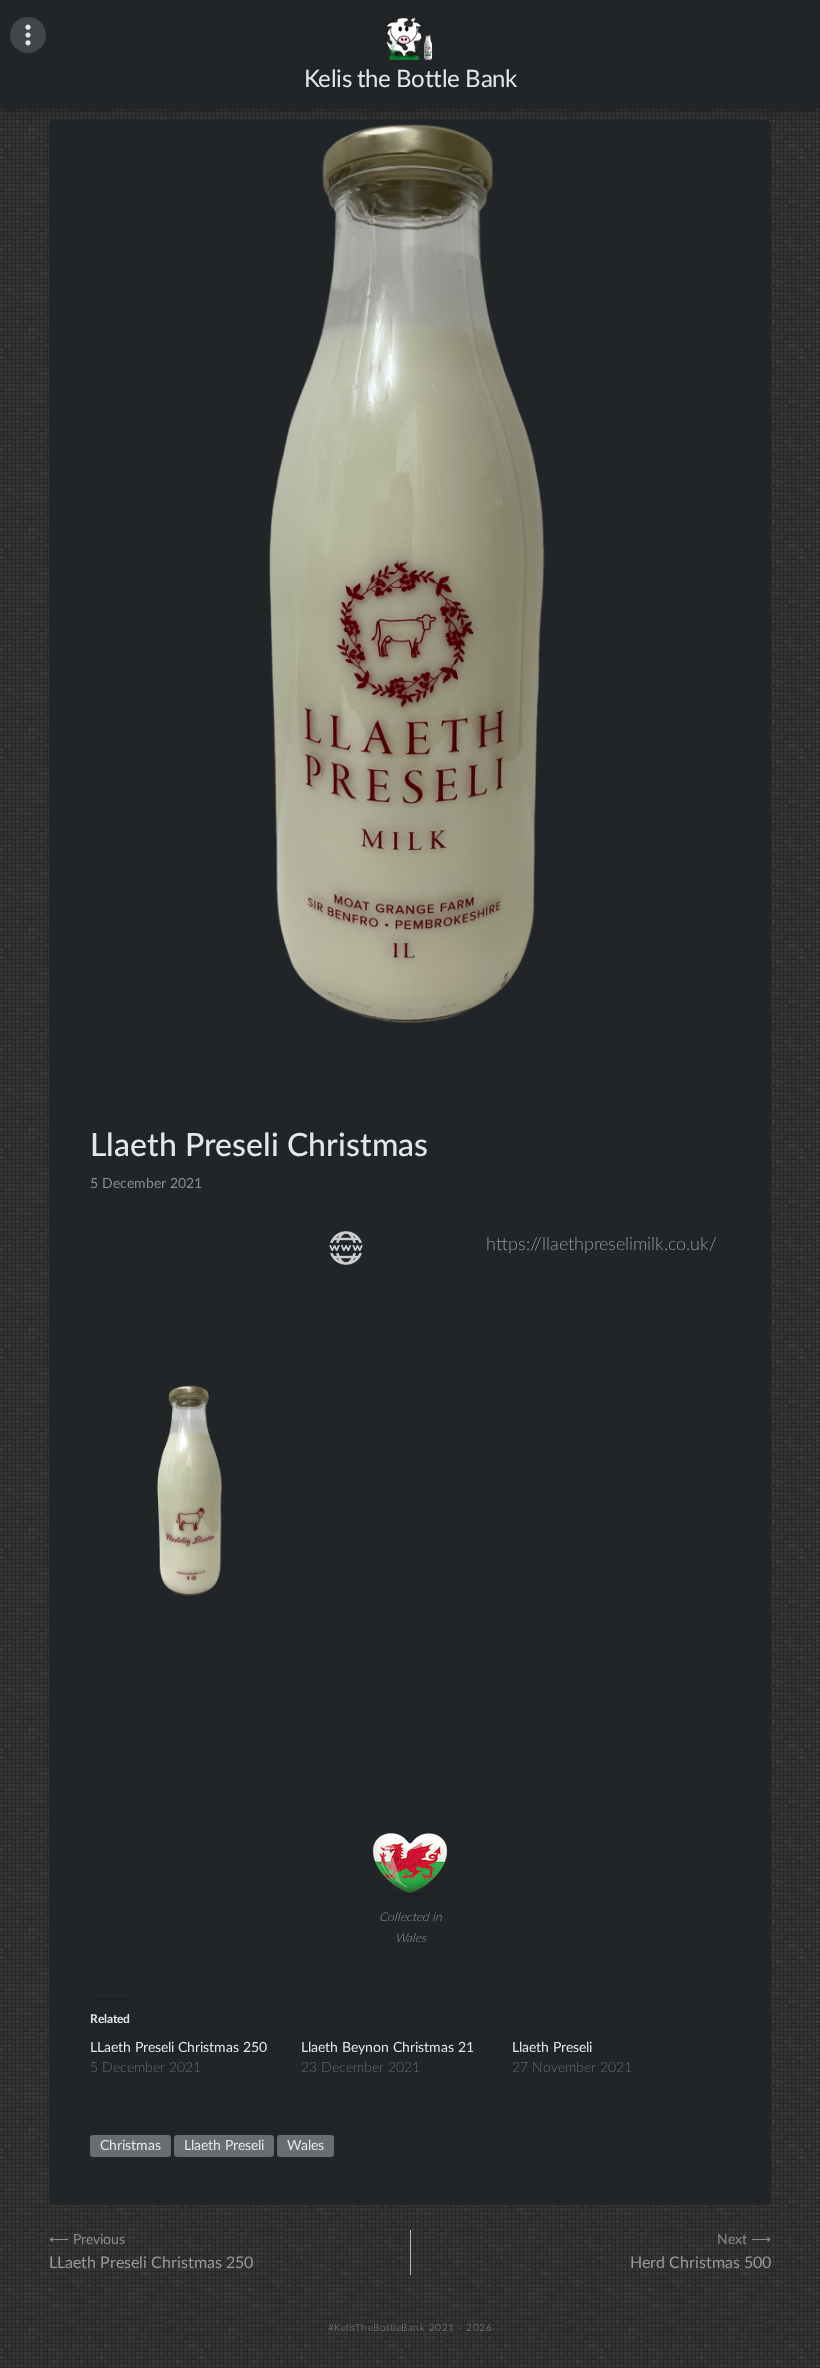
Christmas (130, 2146)
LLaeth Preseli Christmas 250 (178, 2048)
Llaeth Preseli (552, 2048)
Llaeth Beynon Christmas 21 (387, 2048)
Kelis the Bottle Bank (410, 80)
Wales (305, 2146)
